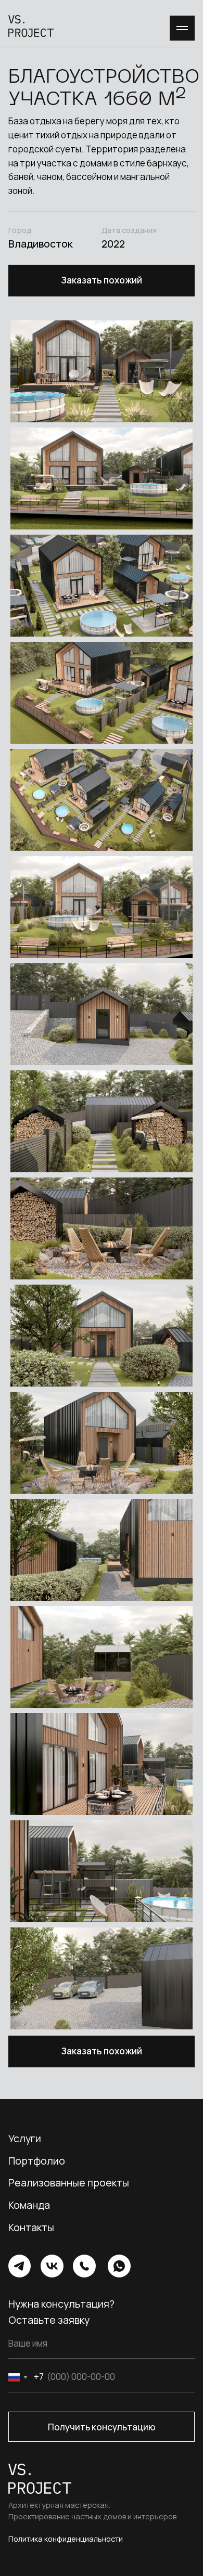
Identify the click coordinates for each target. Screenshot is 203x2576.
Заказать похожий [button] (102, 280)
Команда (29, 2205)
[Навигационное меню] (182, 28)
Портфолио (37, 2161)
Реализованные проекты (69, 2183)
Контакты (31, 2227)
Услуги (25, 2138)
